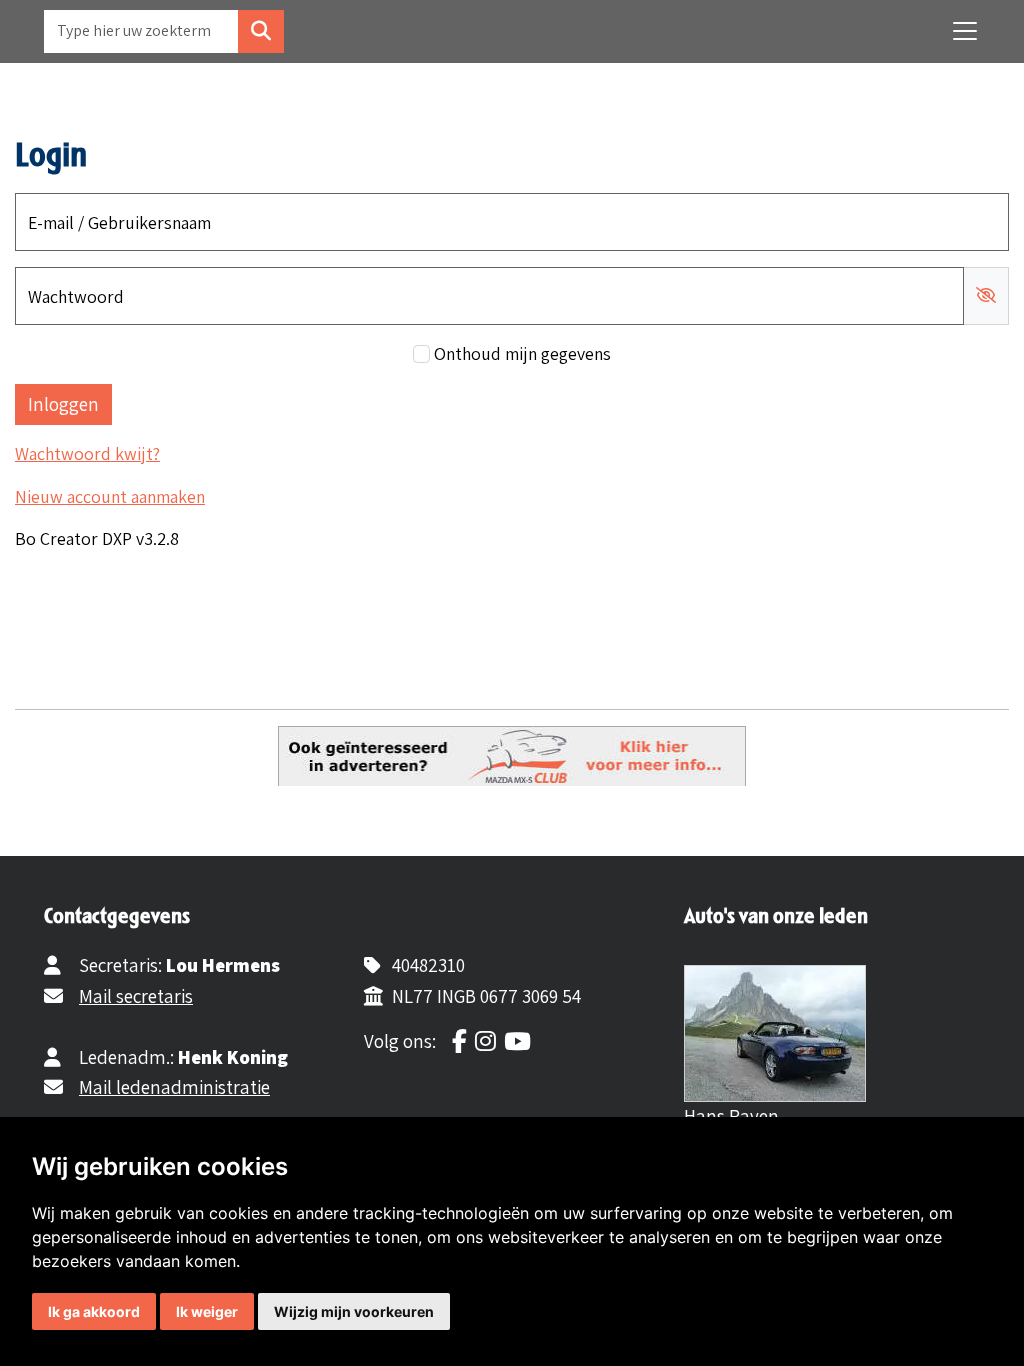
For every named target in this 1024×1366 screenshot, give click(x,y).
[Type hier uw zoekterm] (261, 31)
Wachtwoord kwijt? (87, 453)
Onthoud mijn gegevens (522, 353)
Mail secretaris (136, 996)
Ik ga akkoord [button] (94, 1311)
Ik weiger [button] (207, 1311)
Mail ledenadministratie (174, 1087)
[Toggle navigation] (965, 31)
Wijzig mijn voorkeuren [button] (354, 1311)
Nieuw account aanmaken (110, 496)
